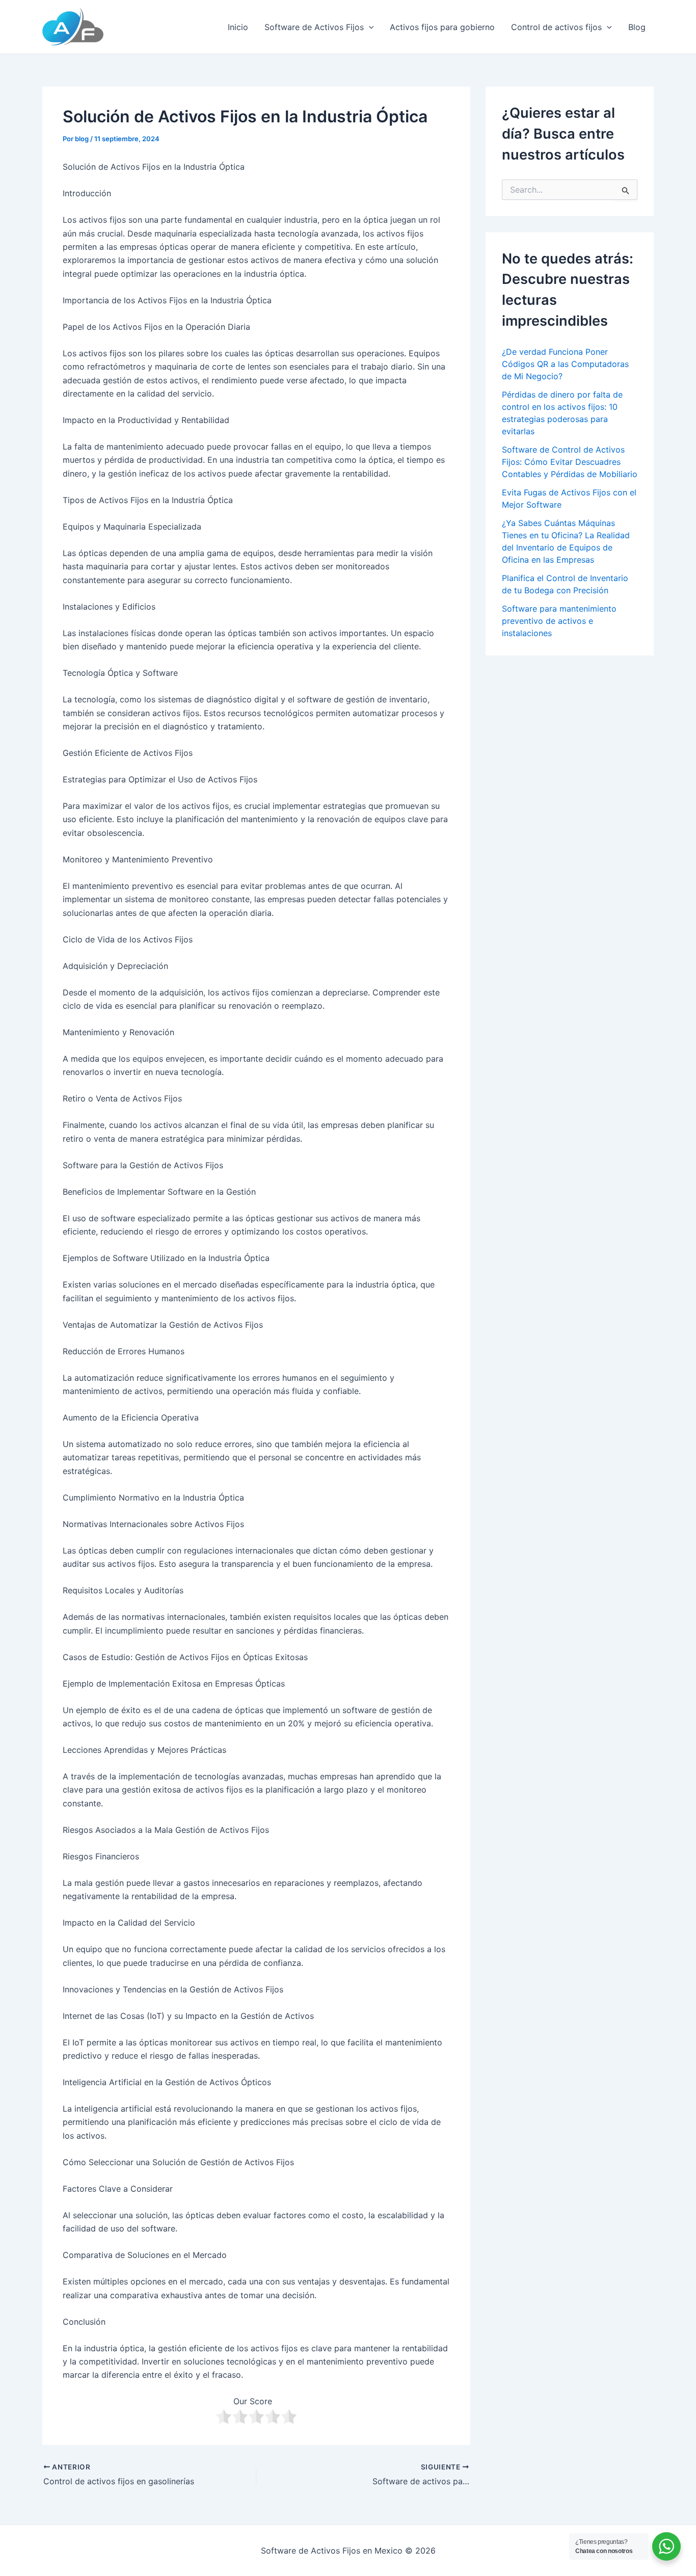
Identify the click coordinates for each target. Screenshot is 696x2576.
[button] (369, 27)
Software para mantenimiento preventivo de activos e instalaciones (559, 621)
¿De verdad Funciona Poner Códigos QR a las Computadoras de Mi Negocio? (565, 364)
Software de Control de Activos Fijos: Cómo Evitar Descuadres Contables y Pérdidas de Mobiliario (570, 462)
